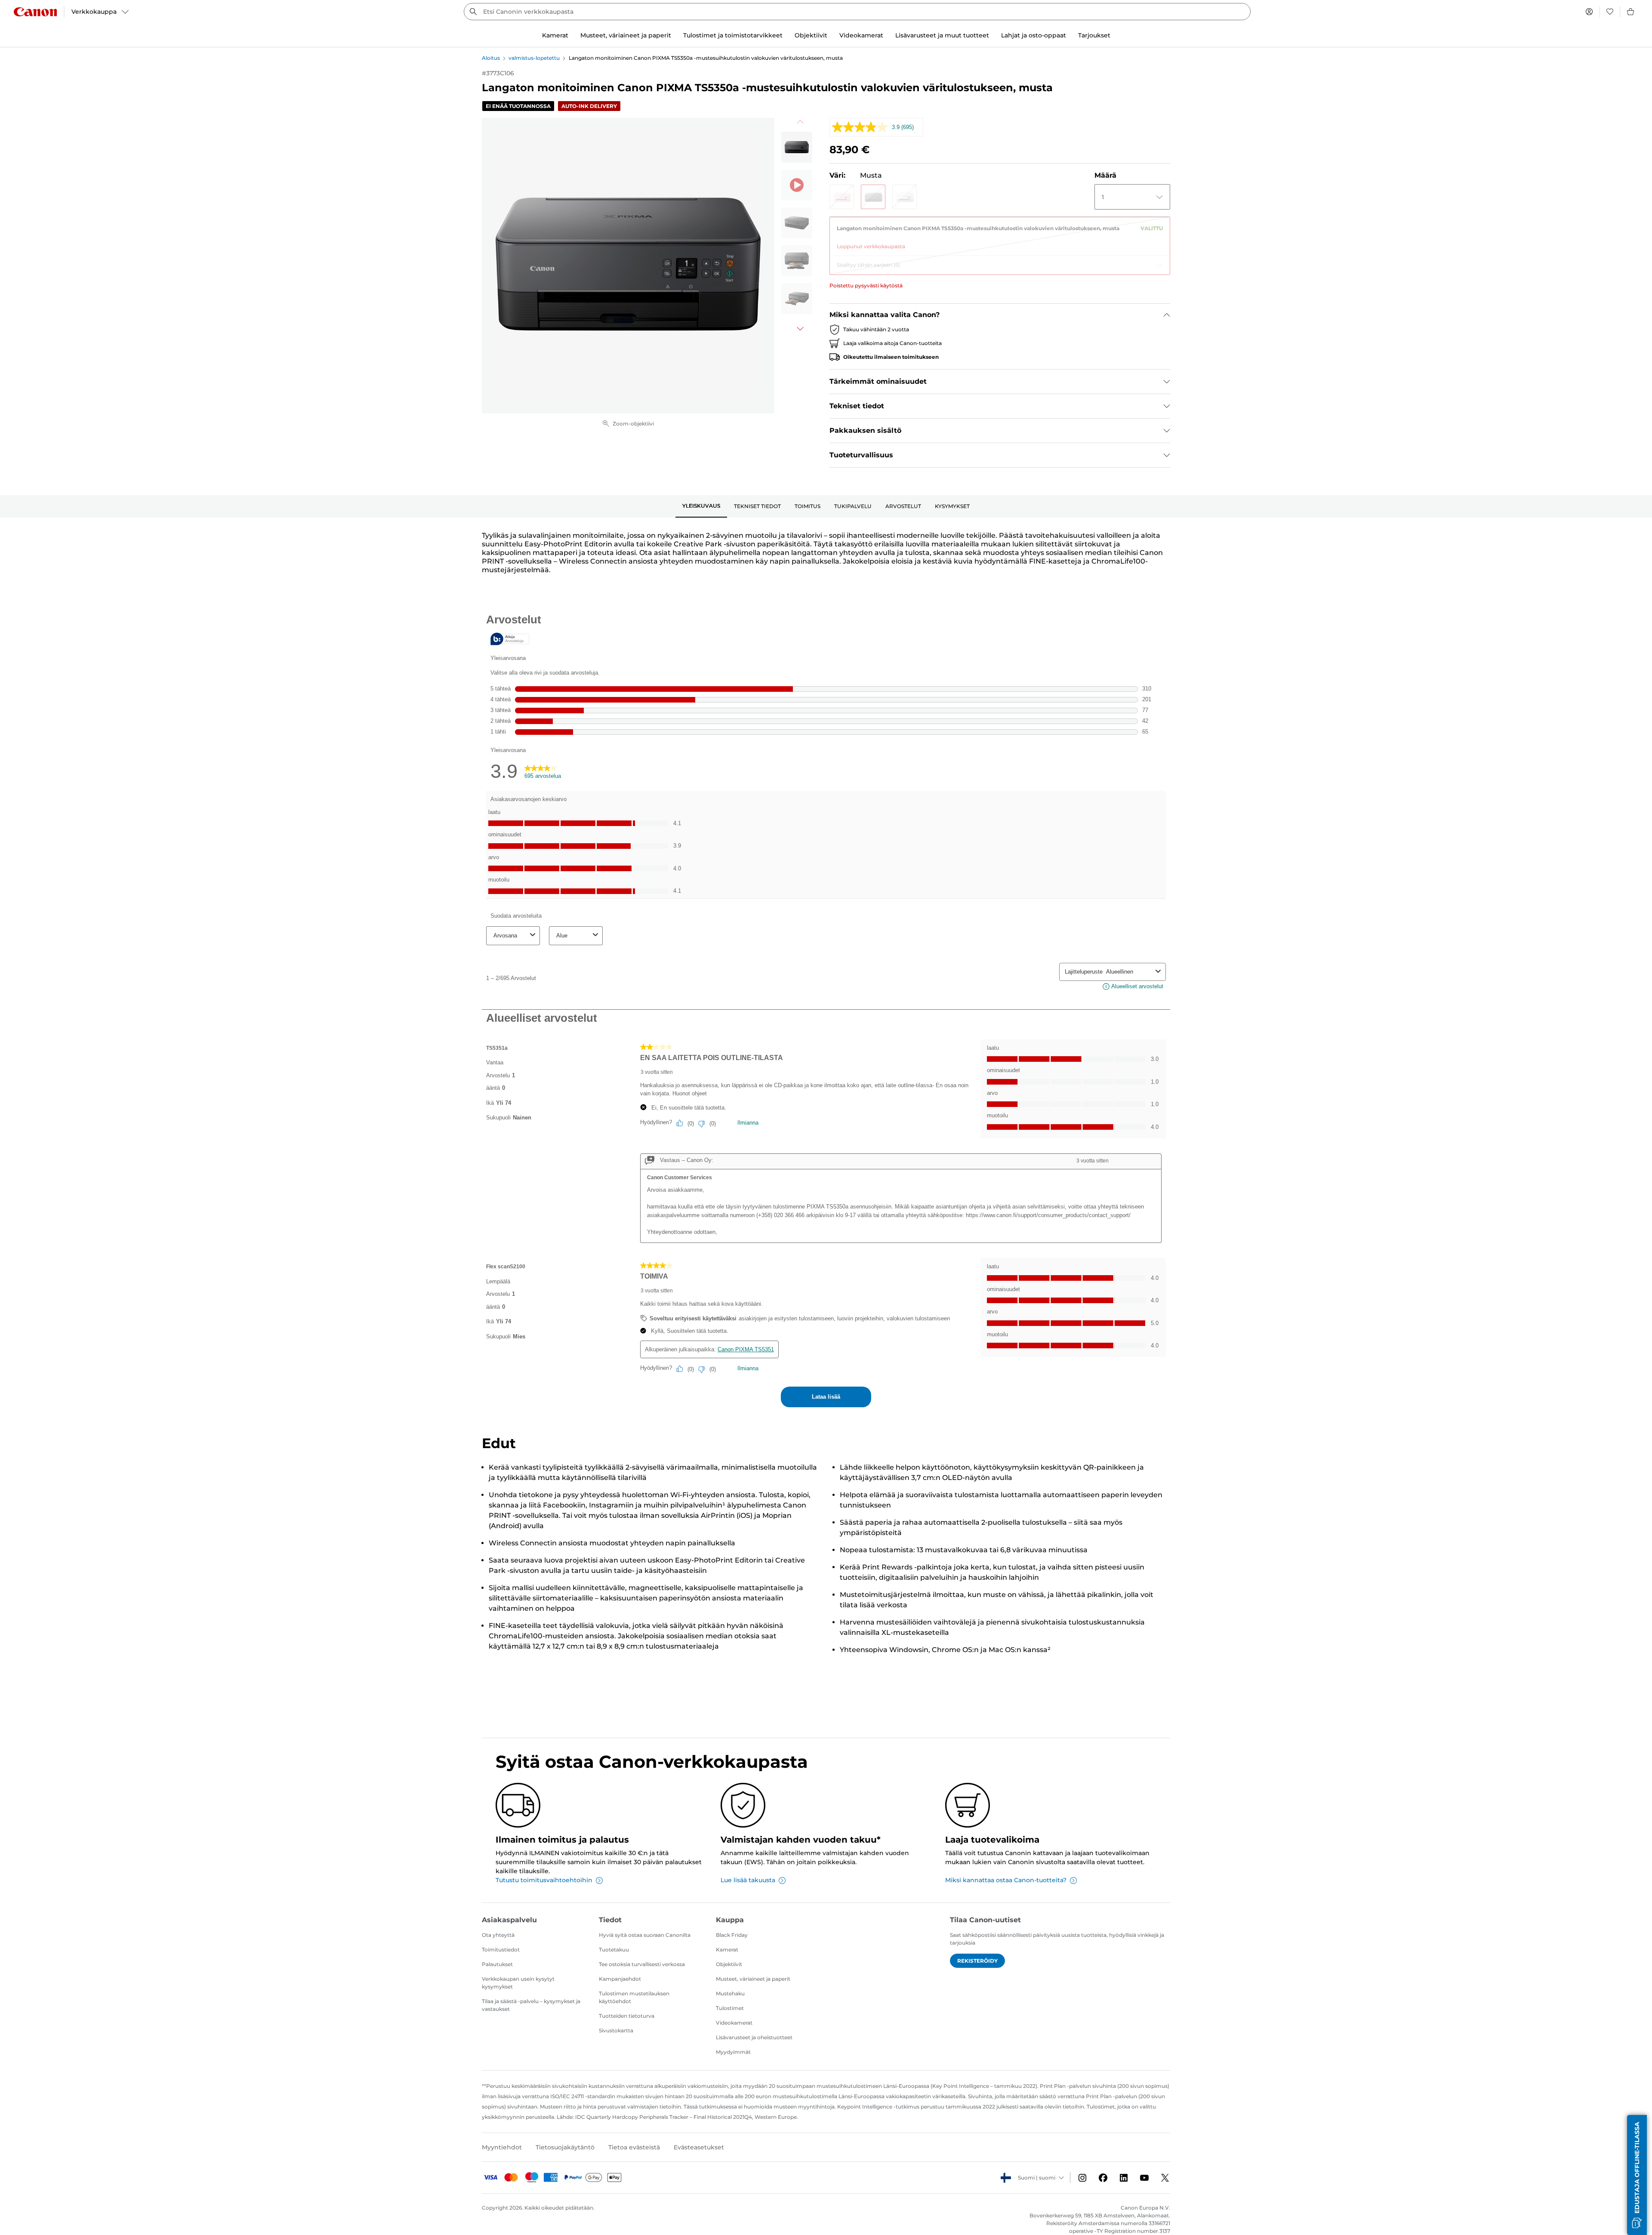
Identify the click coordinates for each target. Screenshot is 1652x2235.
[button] (842, 197)
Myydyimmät (733, 2052)
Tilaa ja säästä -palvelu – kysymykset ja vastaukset (531, 2005)
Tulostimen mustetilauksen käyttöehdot (634, 1997)
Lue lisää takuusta (748, 1880)
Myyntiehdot (502, 2147)
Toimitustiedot (501, 1950)
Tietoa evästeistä (634, 2147)
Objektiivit (729, 1964)
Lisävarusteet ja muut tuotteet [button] (942, 35)
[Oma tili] (1589, 12)
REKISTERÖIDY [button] (977, 1961)
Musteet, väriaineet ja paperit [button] (626, 35)
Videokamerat (734, 2023)
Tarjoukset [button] (1094, 35)
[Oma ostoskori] (1631, 12)
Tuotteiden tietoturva (627, 2016)
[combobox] (857, 12)
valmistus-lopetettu (534, 58)
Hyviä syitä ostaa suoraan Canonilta (645, 1935)
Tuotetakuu (614, 1950)
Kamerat (727, 1950)
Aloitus (491, 58)
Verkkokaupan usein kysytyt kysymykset (518, 1983)
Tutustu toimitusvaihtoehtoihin (544, 1880)
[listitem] (797, 147)
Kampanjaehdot (620, 1979)
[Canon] (35, 12)
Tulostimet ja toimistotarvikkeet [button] (733, 35)
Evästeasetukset (699, 2147)
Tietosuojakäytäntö (565, 2147)
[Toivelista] (1610, 12)
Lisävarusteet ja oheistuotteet (754, 2037)
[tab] (701, 506)
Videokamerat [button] (861, 35)
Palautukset (497, 1964)
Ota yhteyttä (498, 1935)
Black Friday (732, 1935)
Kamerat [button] (555, 35)
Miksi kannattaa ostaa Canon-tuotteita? (1006, 1880)
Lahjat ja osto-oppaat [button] (1034, 35)
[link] (1000, 234)
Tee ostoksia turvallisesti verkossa (642, 1964)
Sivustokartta (616, 2030)
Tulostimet (730, 2008)
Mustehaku (730, 1993)
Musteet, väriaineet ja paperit (753, 1979)
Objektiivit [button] (811, 35)
